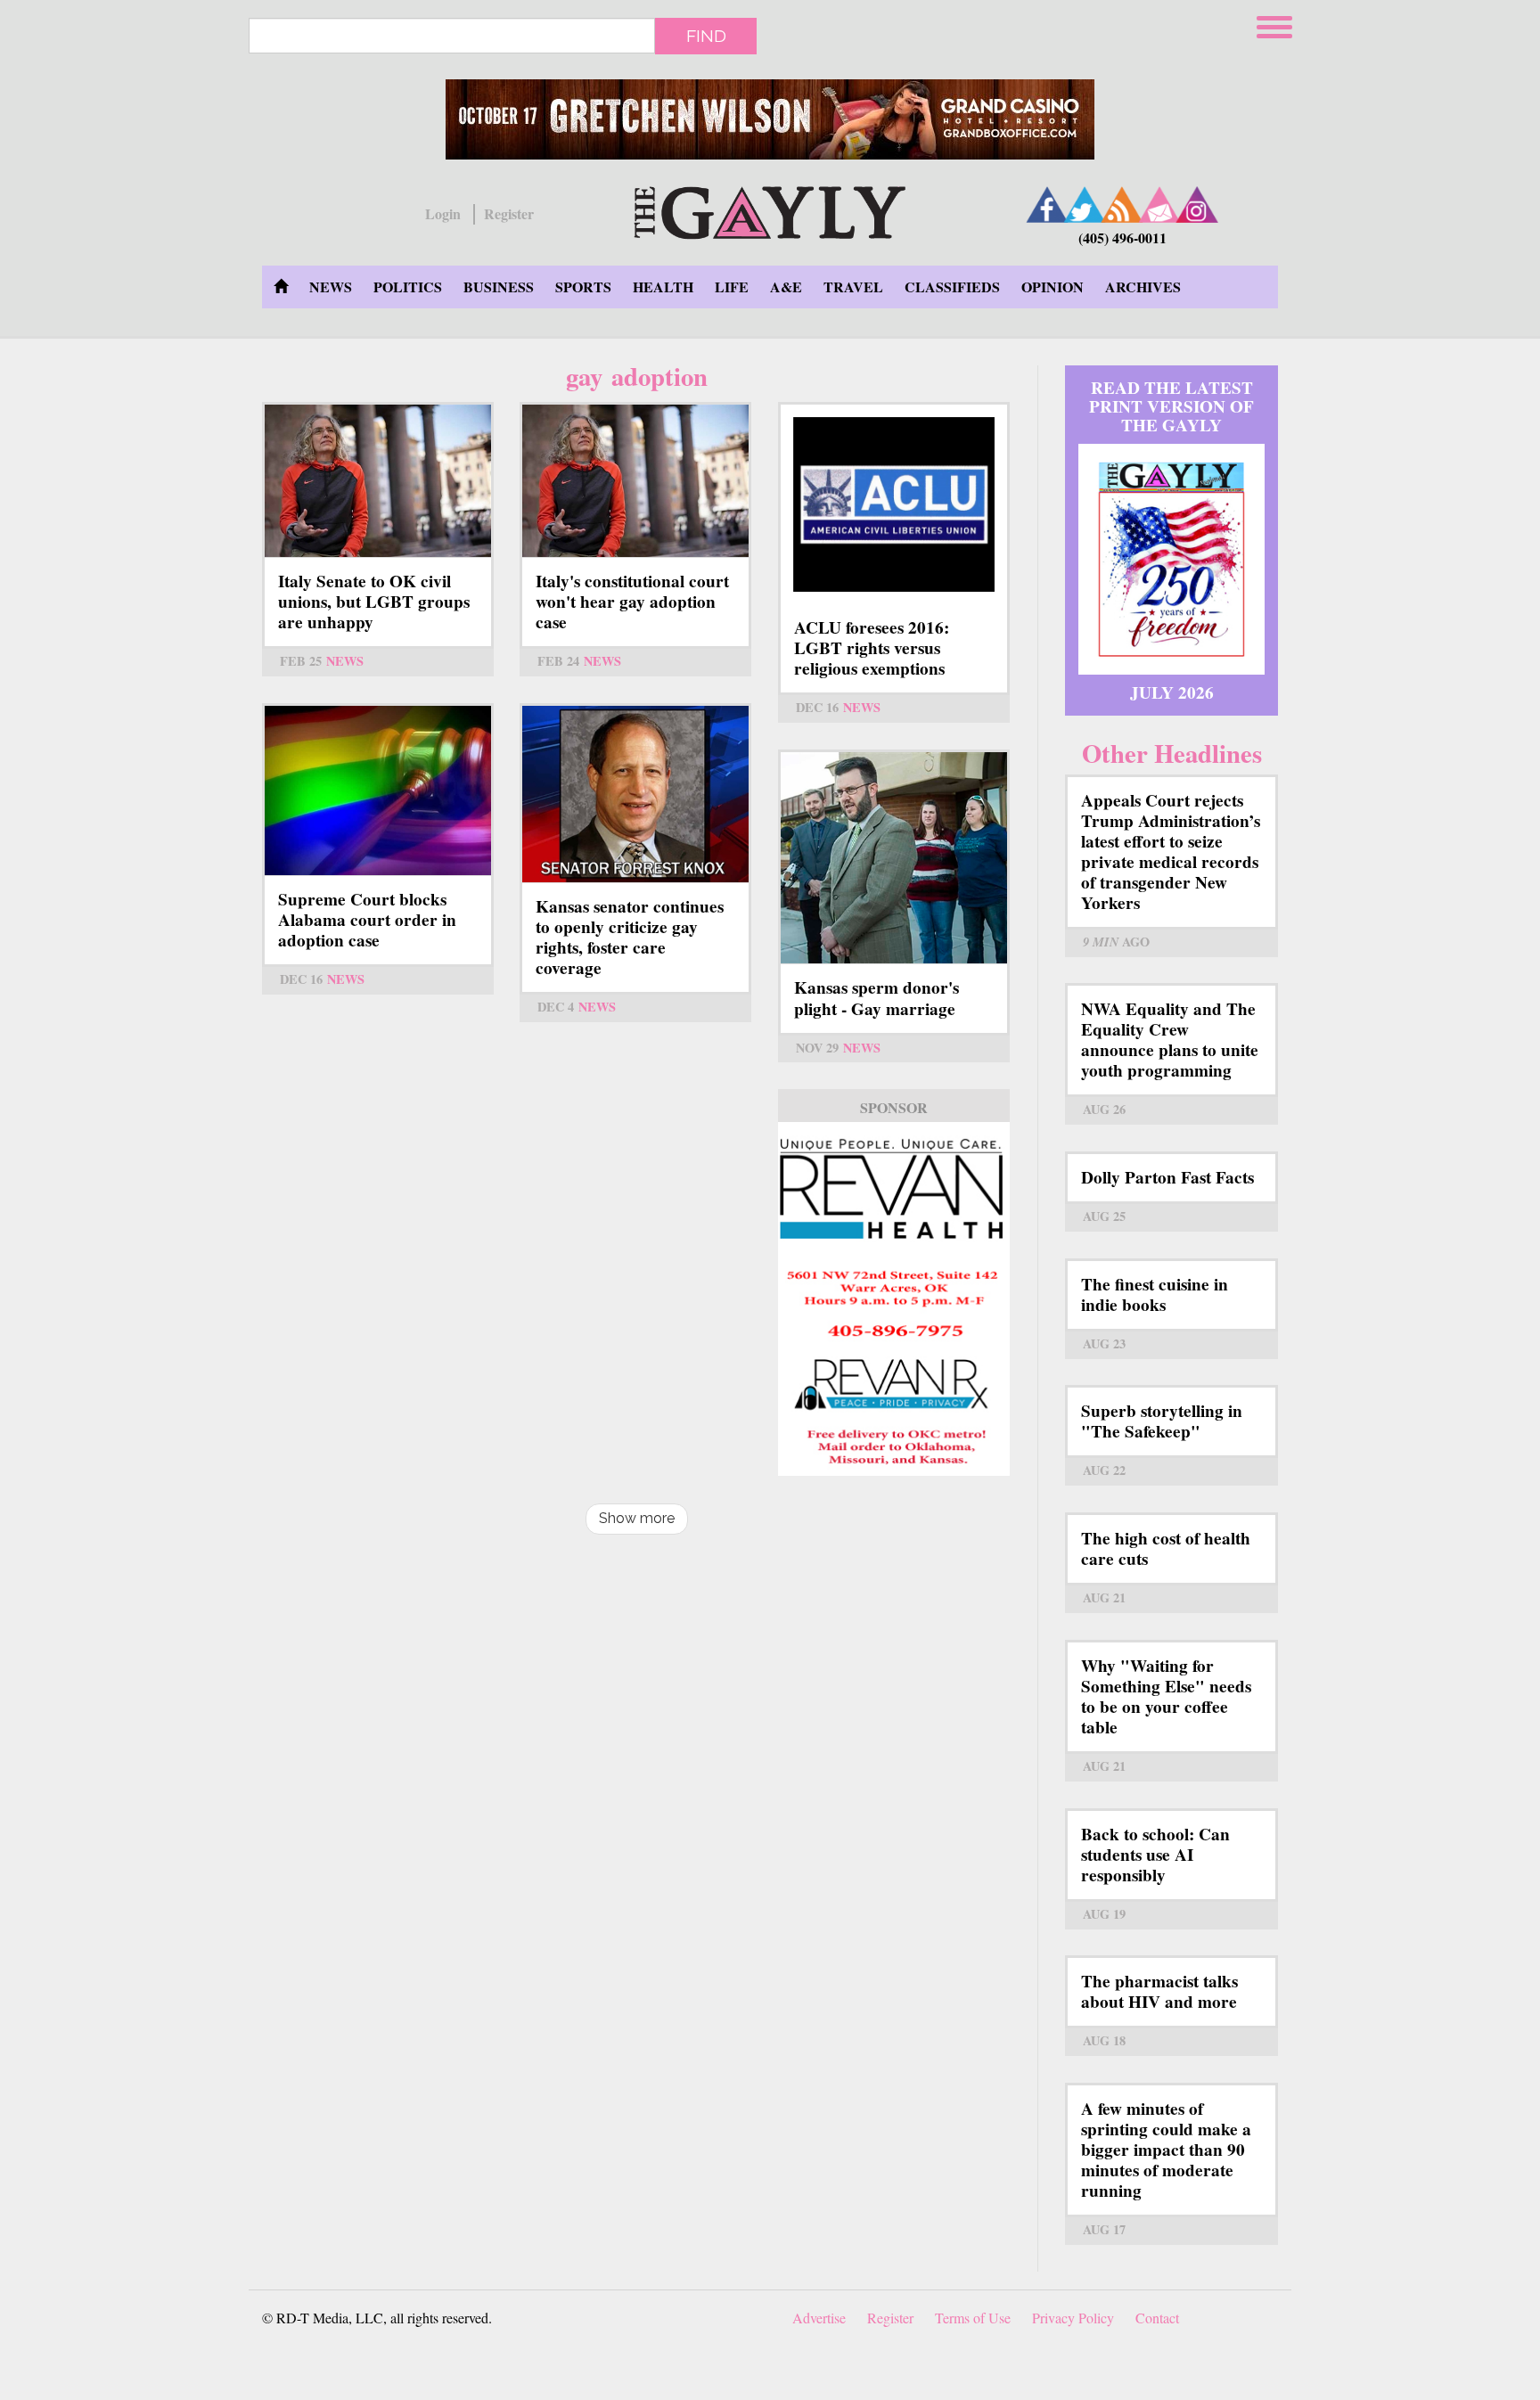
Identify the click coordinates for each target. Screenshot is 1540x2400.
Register (509, 214)
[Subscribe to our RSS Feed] (1122, 205)
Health (663, 287)
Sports (583, 287)
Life (732, 287)
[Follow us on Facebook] (1047, 205)
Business (499, 287)
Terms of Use (973, 2318)
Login (443, 214)
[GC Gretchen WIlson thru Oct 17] (770, 119)
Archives (1143, 287)
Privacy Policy (1073, 2318)
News (331, 287)
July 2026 (1172, 692)
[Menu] (1276, 25)
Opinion (1053, 287)
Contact (1157, 2318)
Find (706, 36)
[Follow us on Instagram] (1197, 205)
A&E (786, 287)
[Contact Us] (1159, 205)
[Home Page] (281, 287)
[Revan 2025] (894, 1299)
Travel (853, 287)
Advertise (819, 2318)
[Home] (770, 210)
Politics (408, 287)
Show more (637, 1518)
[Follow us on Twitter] (1085, 205)
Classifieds (952, 287)
